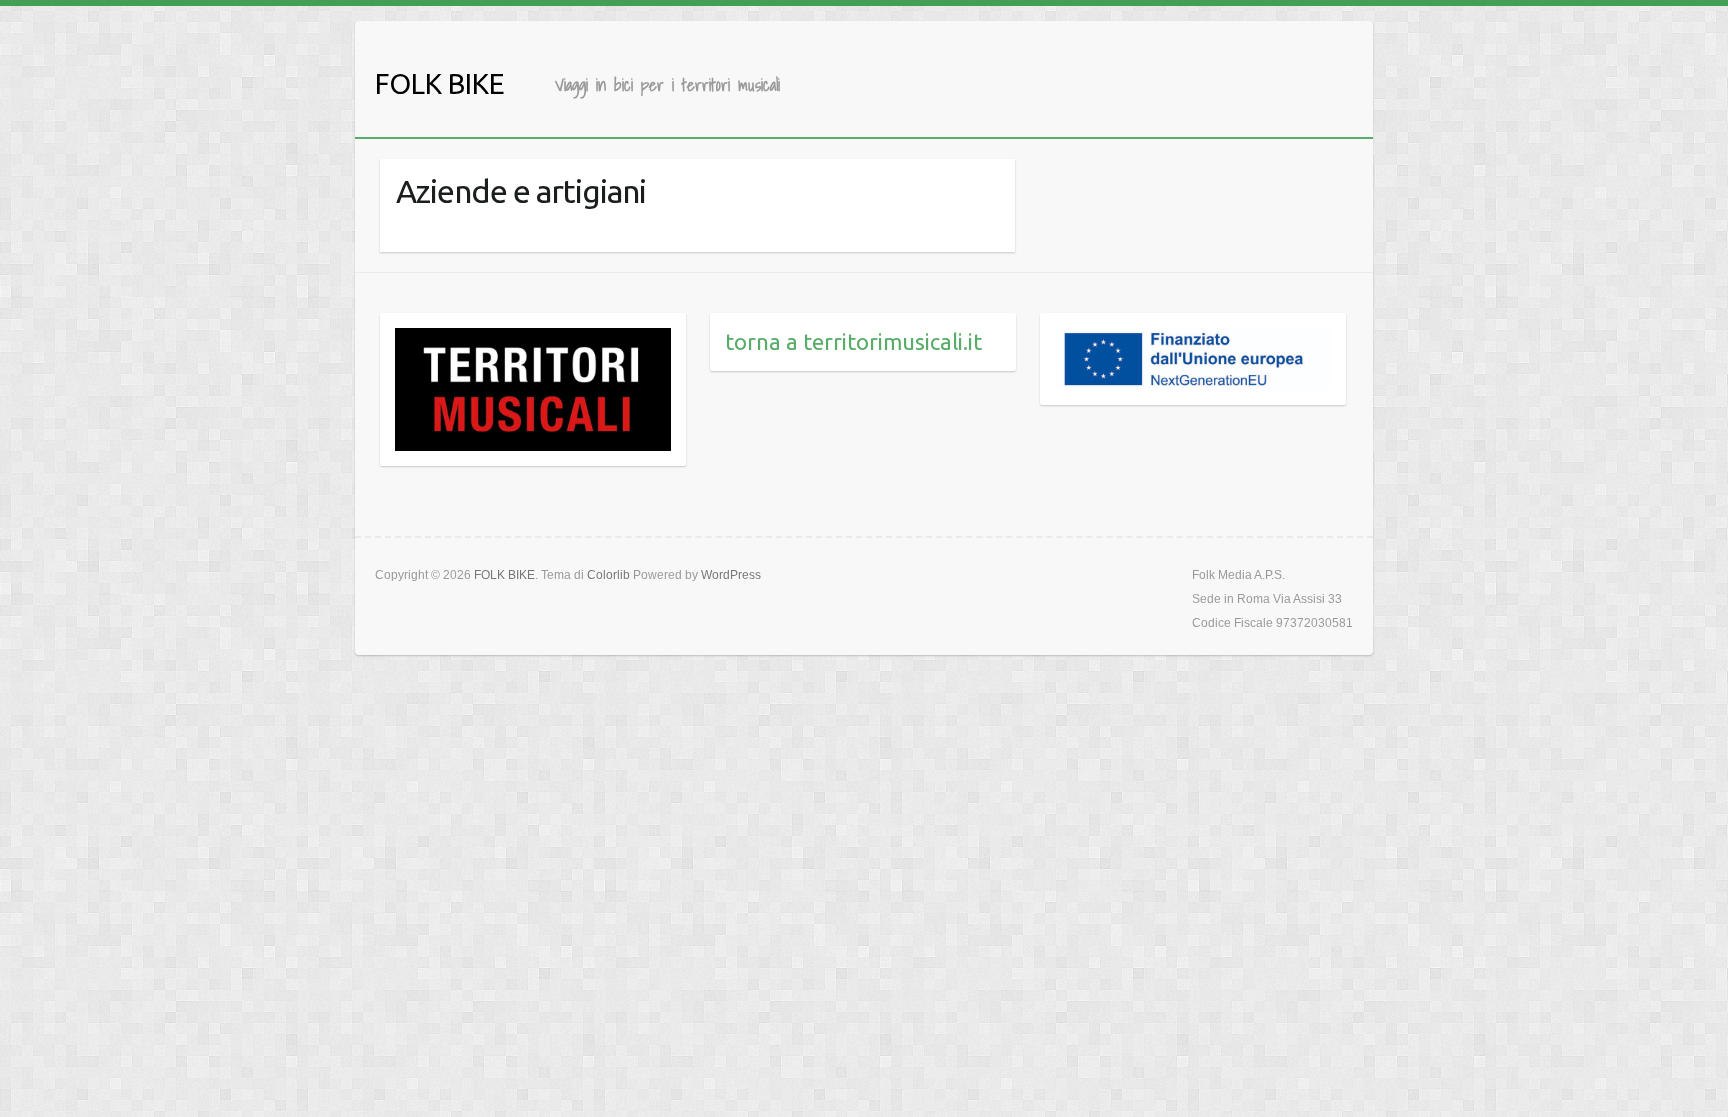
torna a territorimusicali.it (853, 341)
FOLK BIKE (440, 83)
